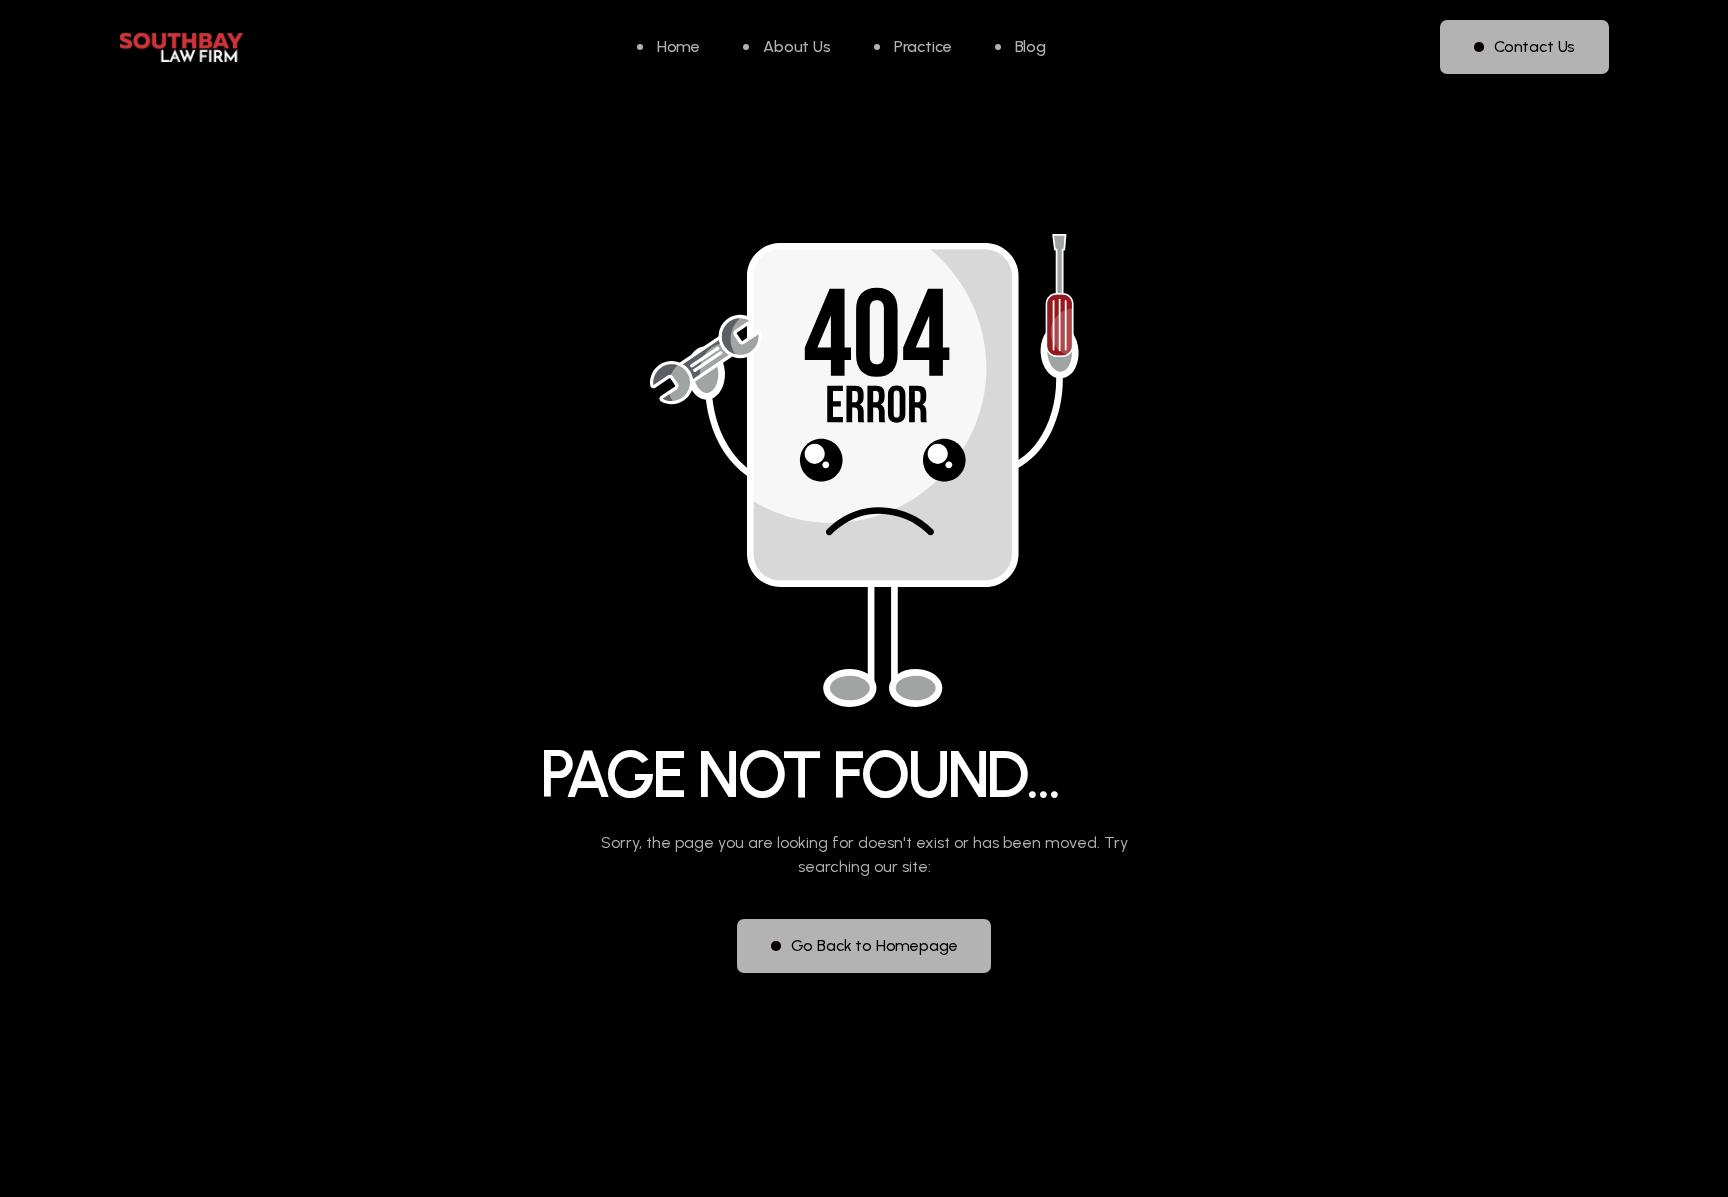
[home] (181, 47)
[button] (913, 47)
